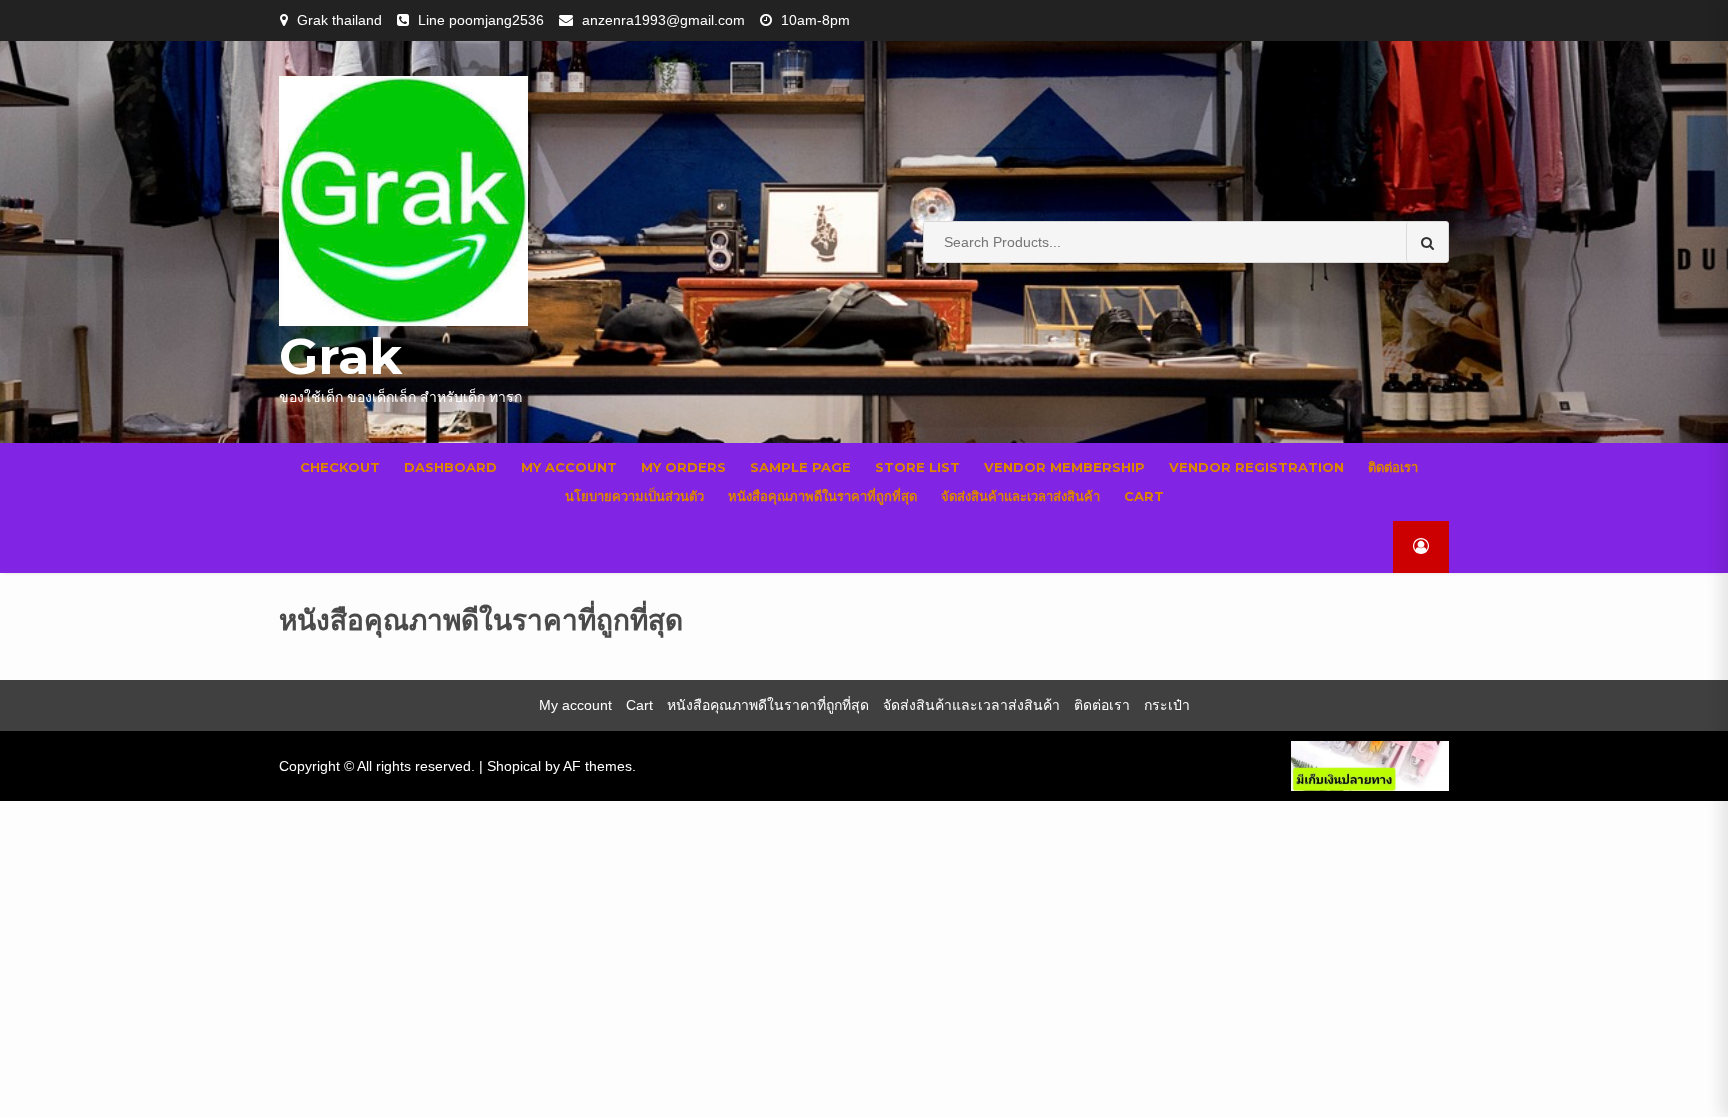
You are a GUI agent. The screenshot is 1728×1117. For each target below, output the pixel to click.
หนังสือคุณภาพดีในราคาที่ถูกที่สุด (822, 496)
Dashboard (450, 467)
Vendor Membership (1064, 467)
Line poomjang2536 (481, 20)
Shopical (514, 766)
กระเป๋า (1167, 705)
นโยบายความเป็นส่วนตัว (634, 496)
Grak (340, 356)
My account (569, 467)
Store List (917, 467)
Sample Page (800, 467)
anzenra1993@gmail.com (663, 20)
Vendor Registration (1256, 467)
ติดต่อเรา (1393, 467)
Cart (1144, 496)
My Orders (683, 467)
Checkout (340, 467)
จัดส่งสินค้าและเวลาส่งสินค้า (1020, 496)
